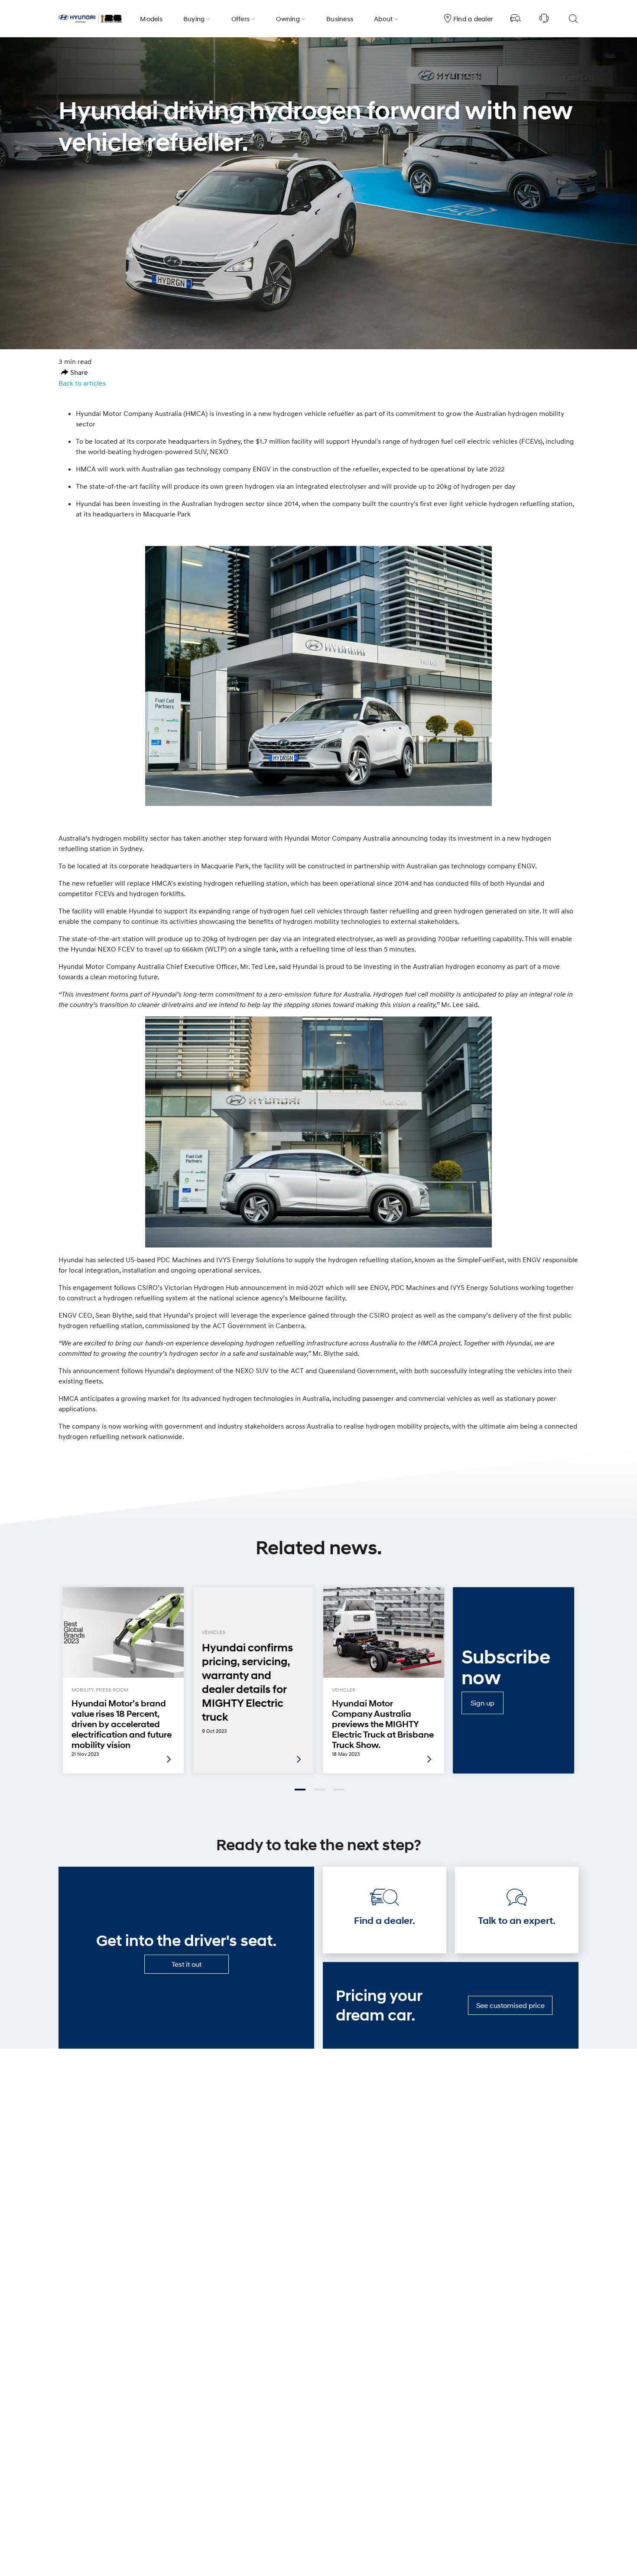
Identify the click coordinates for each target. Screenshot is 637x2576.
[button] (75, 372)
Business (340, 19)
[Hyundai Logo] (90, 19)
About (383, 19)
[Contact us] (544, 19)
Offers (241, 19)
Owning (288, 19)
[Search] (573, 19)
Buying (194, 19)
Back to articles (82, 383)
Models (151, 19)
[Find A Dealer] (516, 19)
